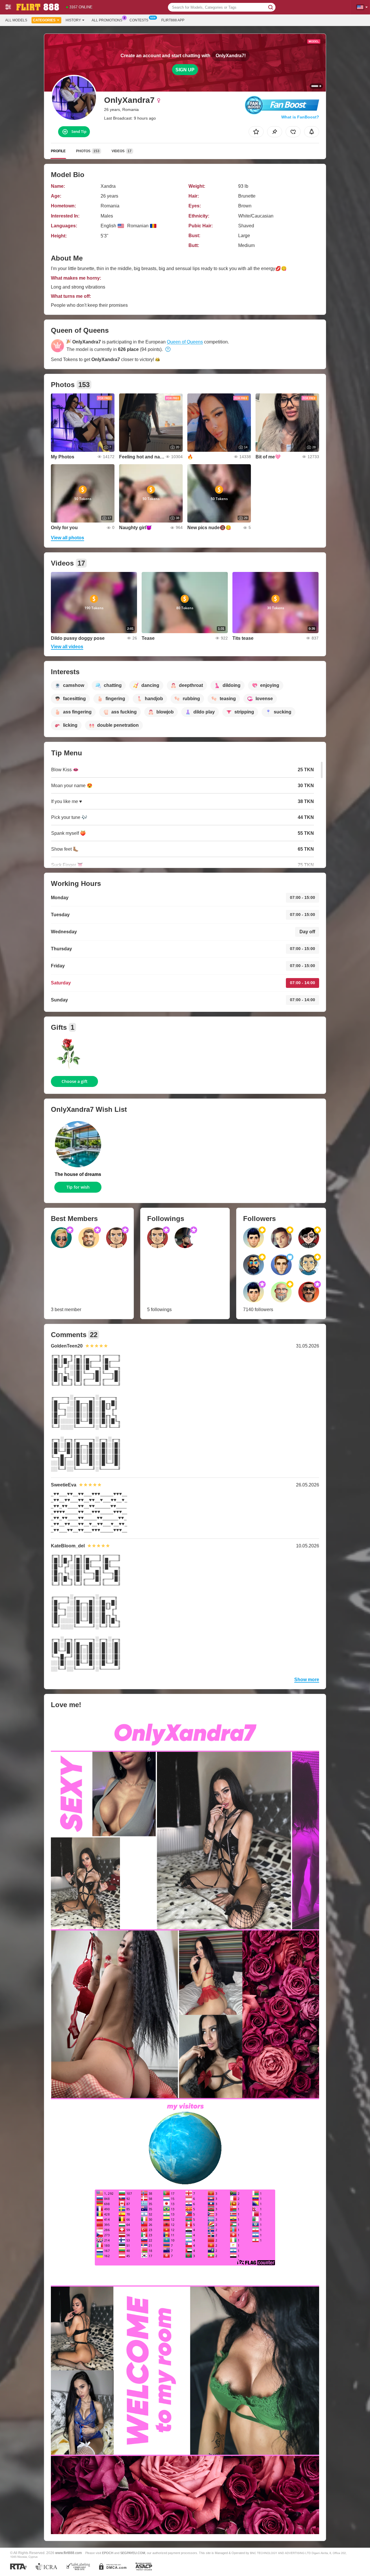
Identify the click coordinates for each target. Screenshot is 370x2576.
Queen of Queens (185, 342)
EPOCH (108, 2553)
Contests (139, 20)
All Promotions (107, 20)
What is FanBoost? (300, 117)
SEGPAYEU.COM (133, 2553)
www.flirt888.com (69, 2553)
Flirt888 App (173, 20)
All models (16, 20)
